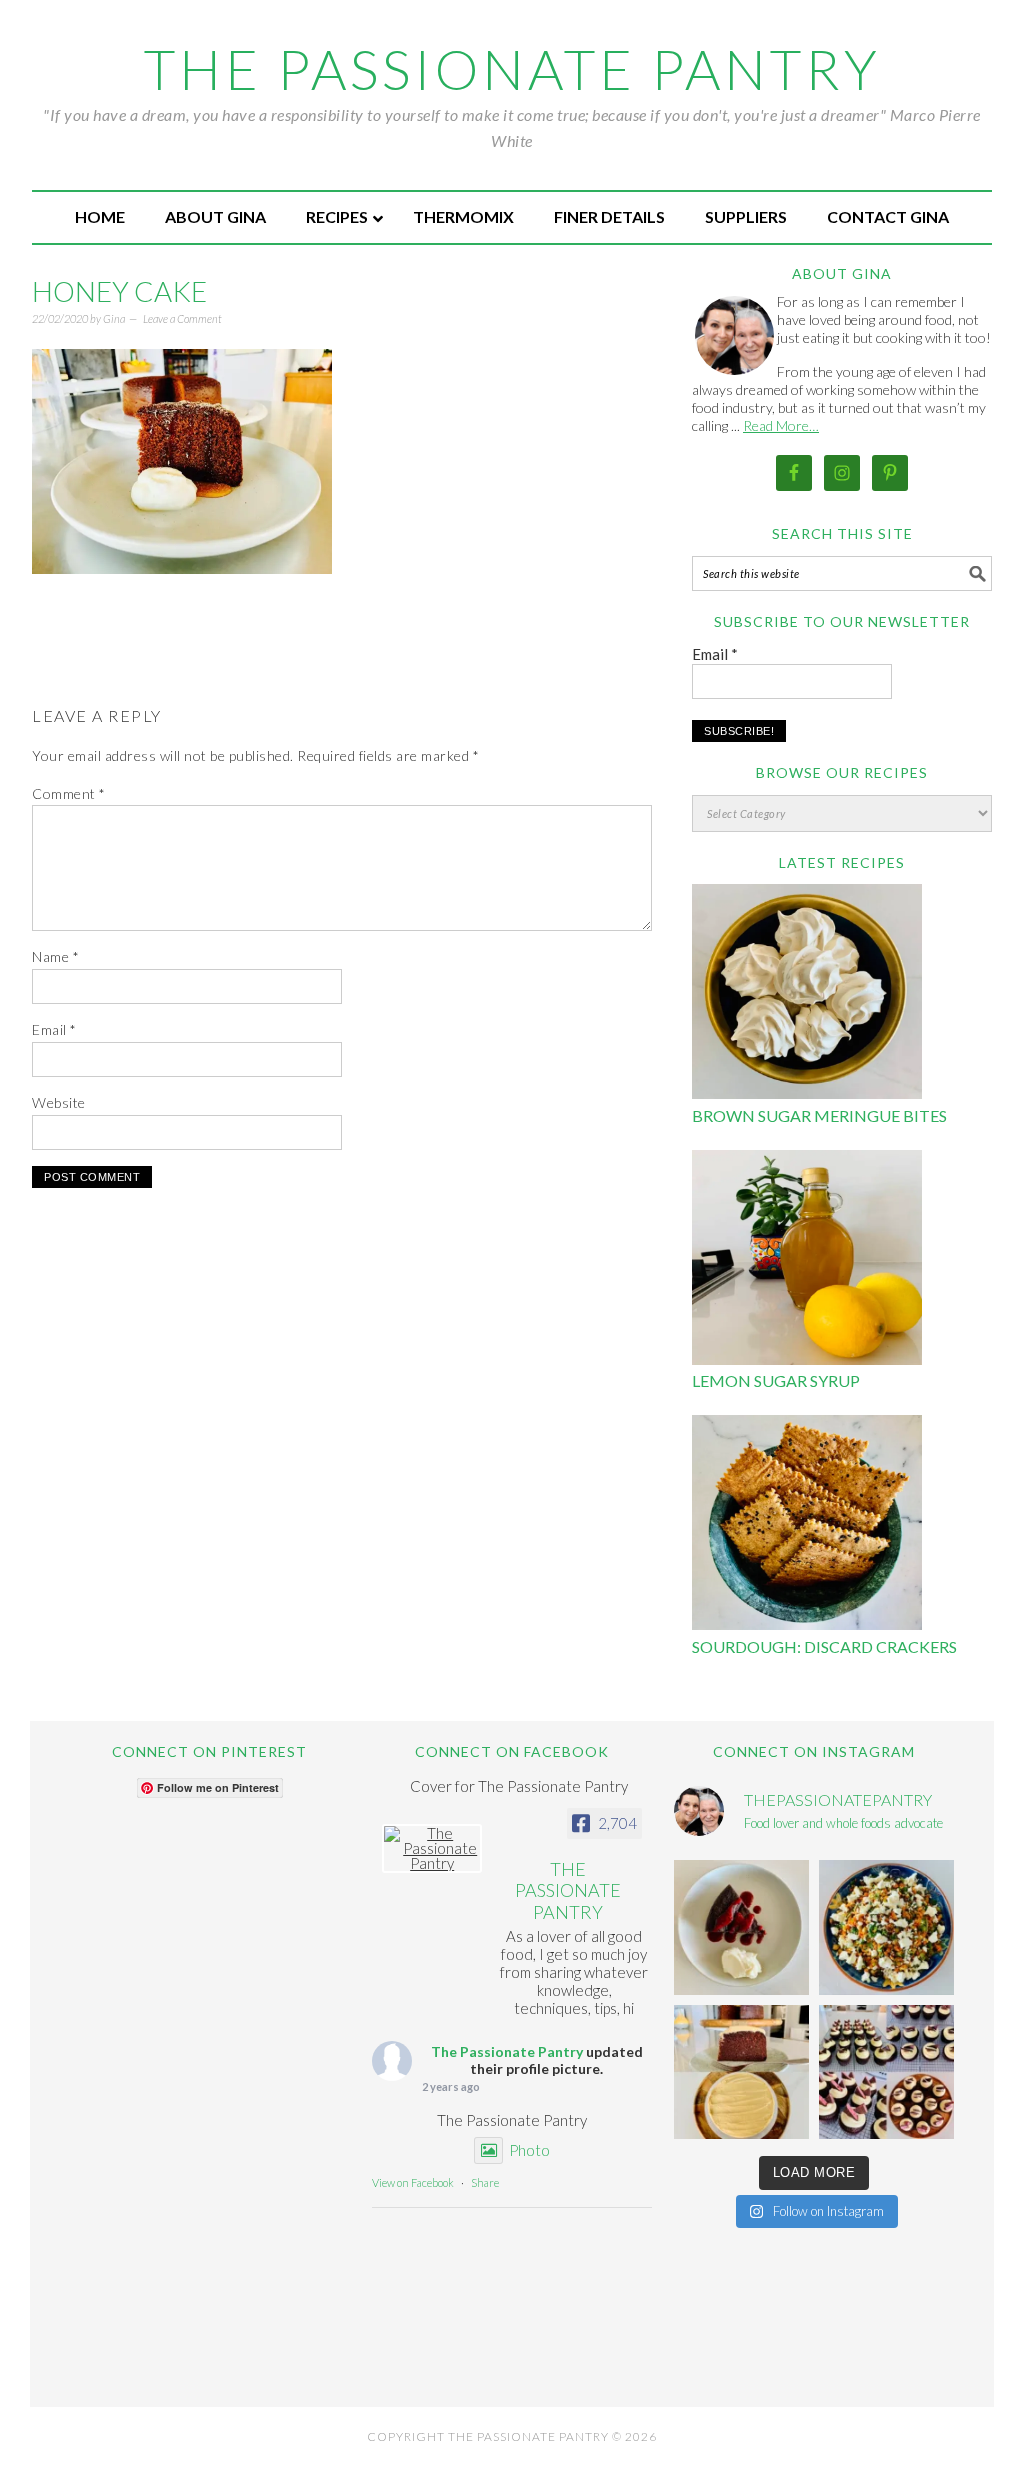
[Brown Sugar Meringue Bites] (807, 994)
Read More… (781, 425)
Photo (529, 2150)
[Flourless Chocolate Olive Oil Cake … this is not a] (741, 1927)
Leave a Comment (182, 318)
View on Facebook (413, 2182)
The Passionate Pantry (512, 69)
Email (54, 1029)
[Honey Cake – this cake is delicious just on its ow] (741, 2072)
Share (485, 2182)
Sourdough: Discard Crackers (824, 1646)
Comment (69, 793)
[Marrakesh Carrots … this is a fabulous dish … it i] (886, 1927)
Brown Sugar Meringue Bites (819, 1115)
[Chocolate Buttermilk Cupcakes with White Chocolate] (886, 2072)
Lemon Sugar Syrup (776, 1380)
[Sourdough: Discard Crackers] (807, 1525)
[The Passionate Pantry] (432, 1848)
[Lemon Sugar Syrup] (807, 1260)
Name (55, 956)
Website (59, 1102)
